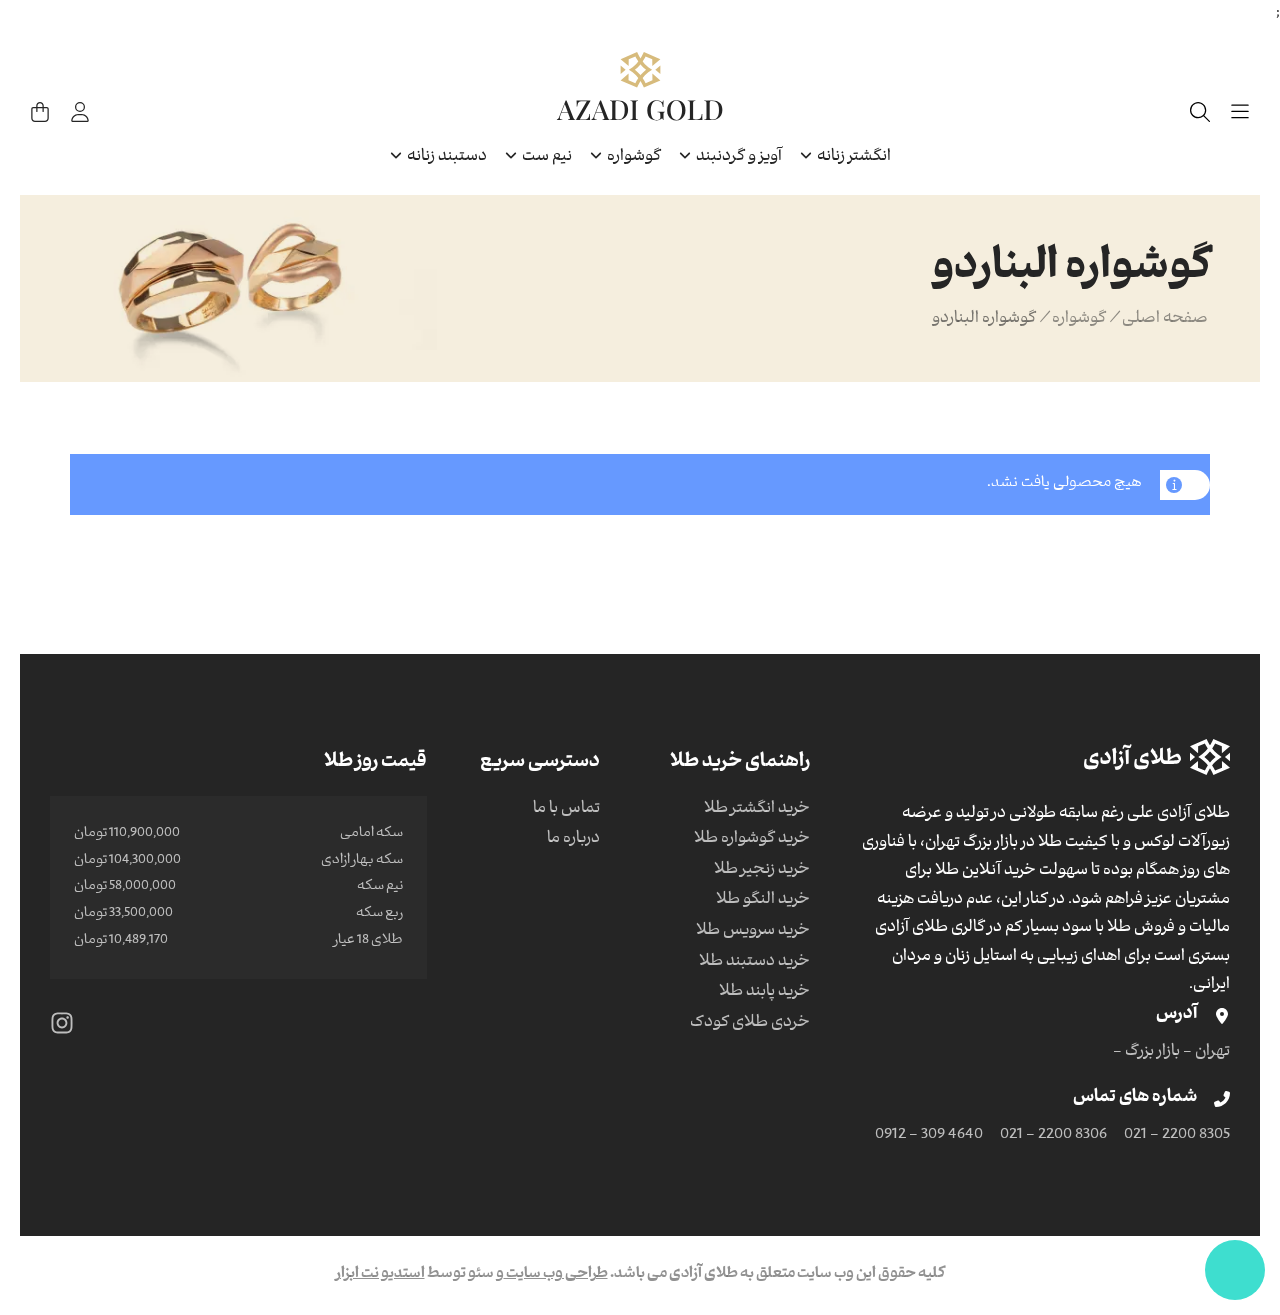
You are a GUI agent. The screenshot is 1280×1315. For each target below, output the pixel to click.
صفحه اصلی (1165, 320)
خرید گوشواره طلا (752, 840)
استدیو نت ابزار (380, 1275)
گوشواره (1079, 320)
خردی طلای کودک (750, 1024)
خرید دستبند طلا (754, 963)
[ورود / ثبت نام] (80, 112)
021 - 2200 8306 (1053, 1136)
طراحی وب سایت (556, 1275)
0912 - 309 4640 (929, 1136)
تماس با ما (566, 810)
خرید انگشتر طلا (757, 810)
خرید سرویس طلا (753, 932)
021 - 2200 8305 (1177, 1136)
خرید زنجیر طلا (762, 871)
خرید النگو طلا (763, 901)
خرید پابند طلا (764, 993)
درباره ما (573, 840)
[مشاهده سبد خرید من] (40, 112)
